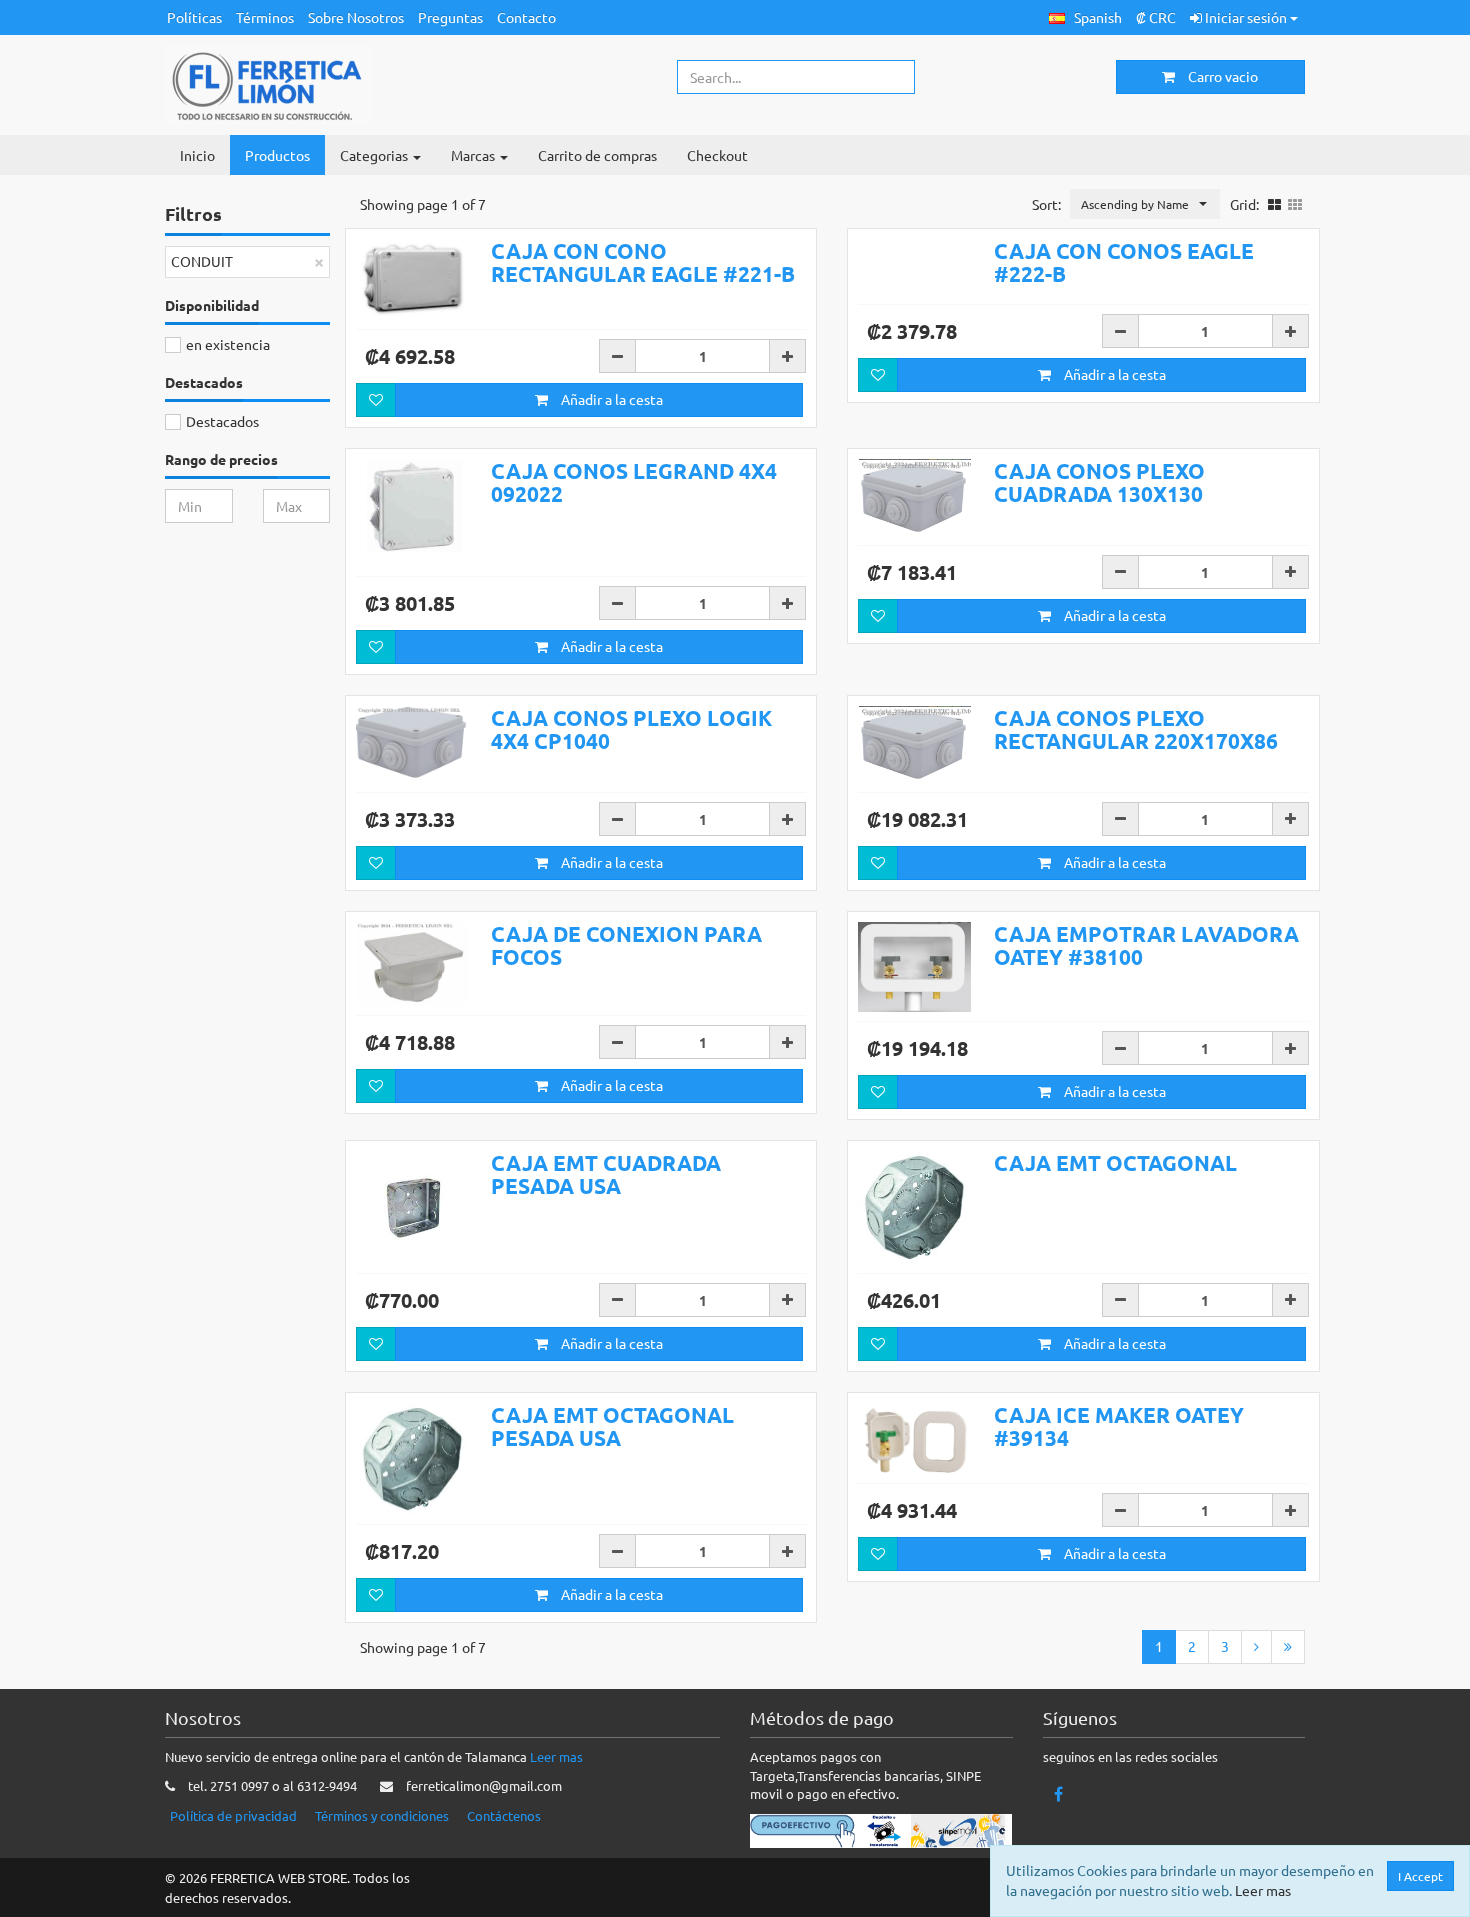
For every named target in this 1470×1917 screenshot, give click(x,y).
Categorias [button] (375, 155)
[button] (1085, 17)
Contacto (526, 17)
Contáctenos (504, 1815)
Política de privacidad (233, 1815)
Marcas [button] (474, 155)
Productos (277, 155)
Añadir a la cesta (610, 399)
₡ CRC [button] (1156, 17)
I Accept (1420, 1876)
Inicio (197, 155)
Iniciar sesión (1246, 17)
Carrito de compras (597, 155)
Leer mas (556, 1756)
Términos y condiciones (382, 1815)
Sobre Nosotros (356, 17)
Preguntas (450, 17)
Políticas (194, 17)
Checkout (717, 155)
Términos (265, 17)
